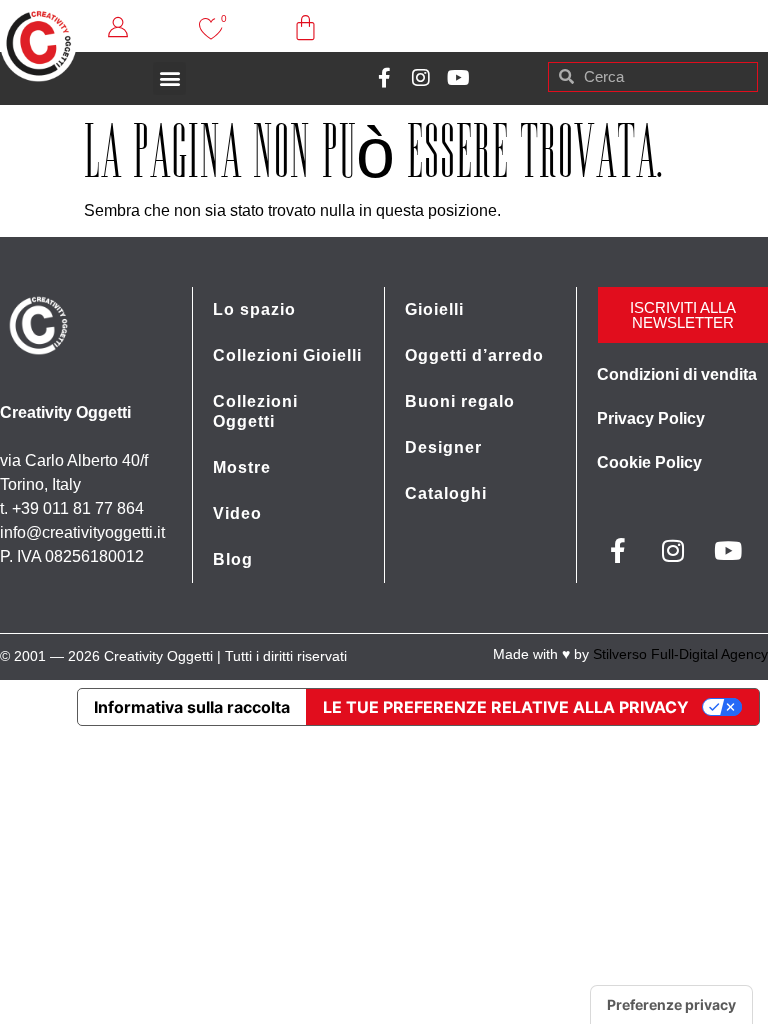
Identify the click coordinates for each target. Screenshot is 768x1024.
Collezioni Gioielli (287, 355)
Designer (443, 447)
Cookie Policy (649, 462)
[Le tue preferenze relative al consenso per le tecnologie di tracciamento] (671, 1005)
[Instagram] (421, 78)
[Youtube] (458, 78)
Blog (233, 559)
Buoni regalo (460, 401)
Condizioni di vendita (677, 374)
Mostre (242, 467)
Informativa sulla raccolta (192, 707)
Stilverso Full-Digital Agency (680, 654)
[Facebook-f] (384, 78)
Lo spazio (254, 309)
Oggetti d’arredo (474, 355)
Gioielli (434, 309)
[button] (169, 78)
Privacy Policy (651, 418)
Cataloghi (446, 493)
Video (237, 513)
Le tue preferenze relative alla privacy (506, 707)
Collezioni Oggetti (255, 411)
